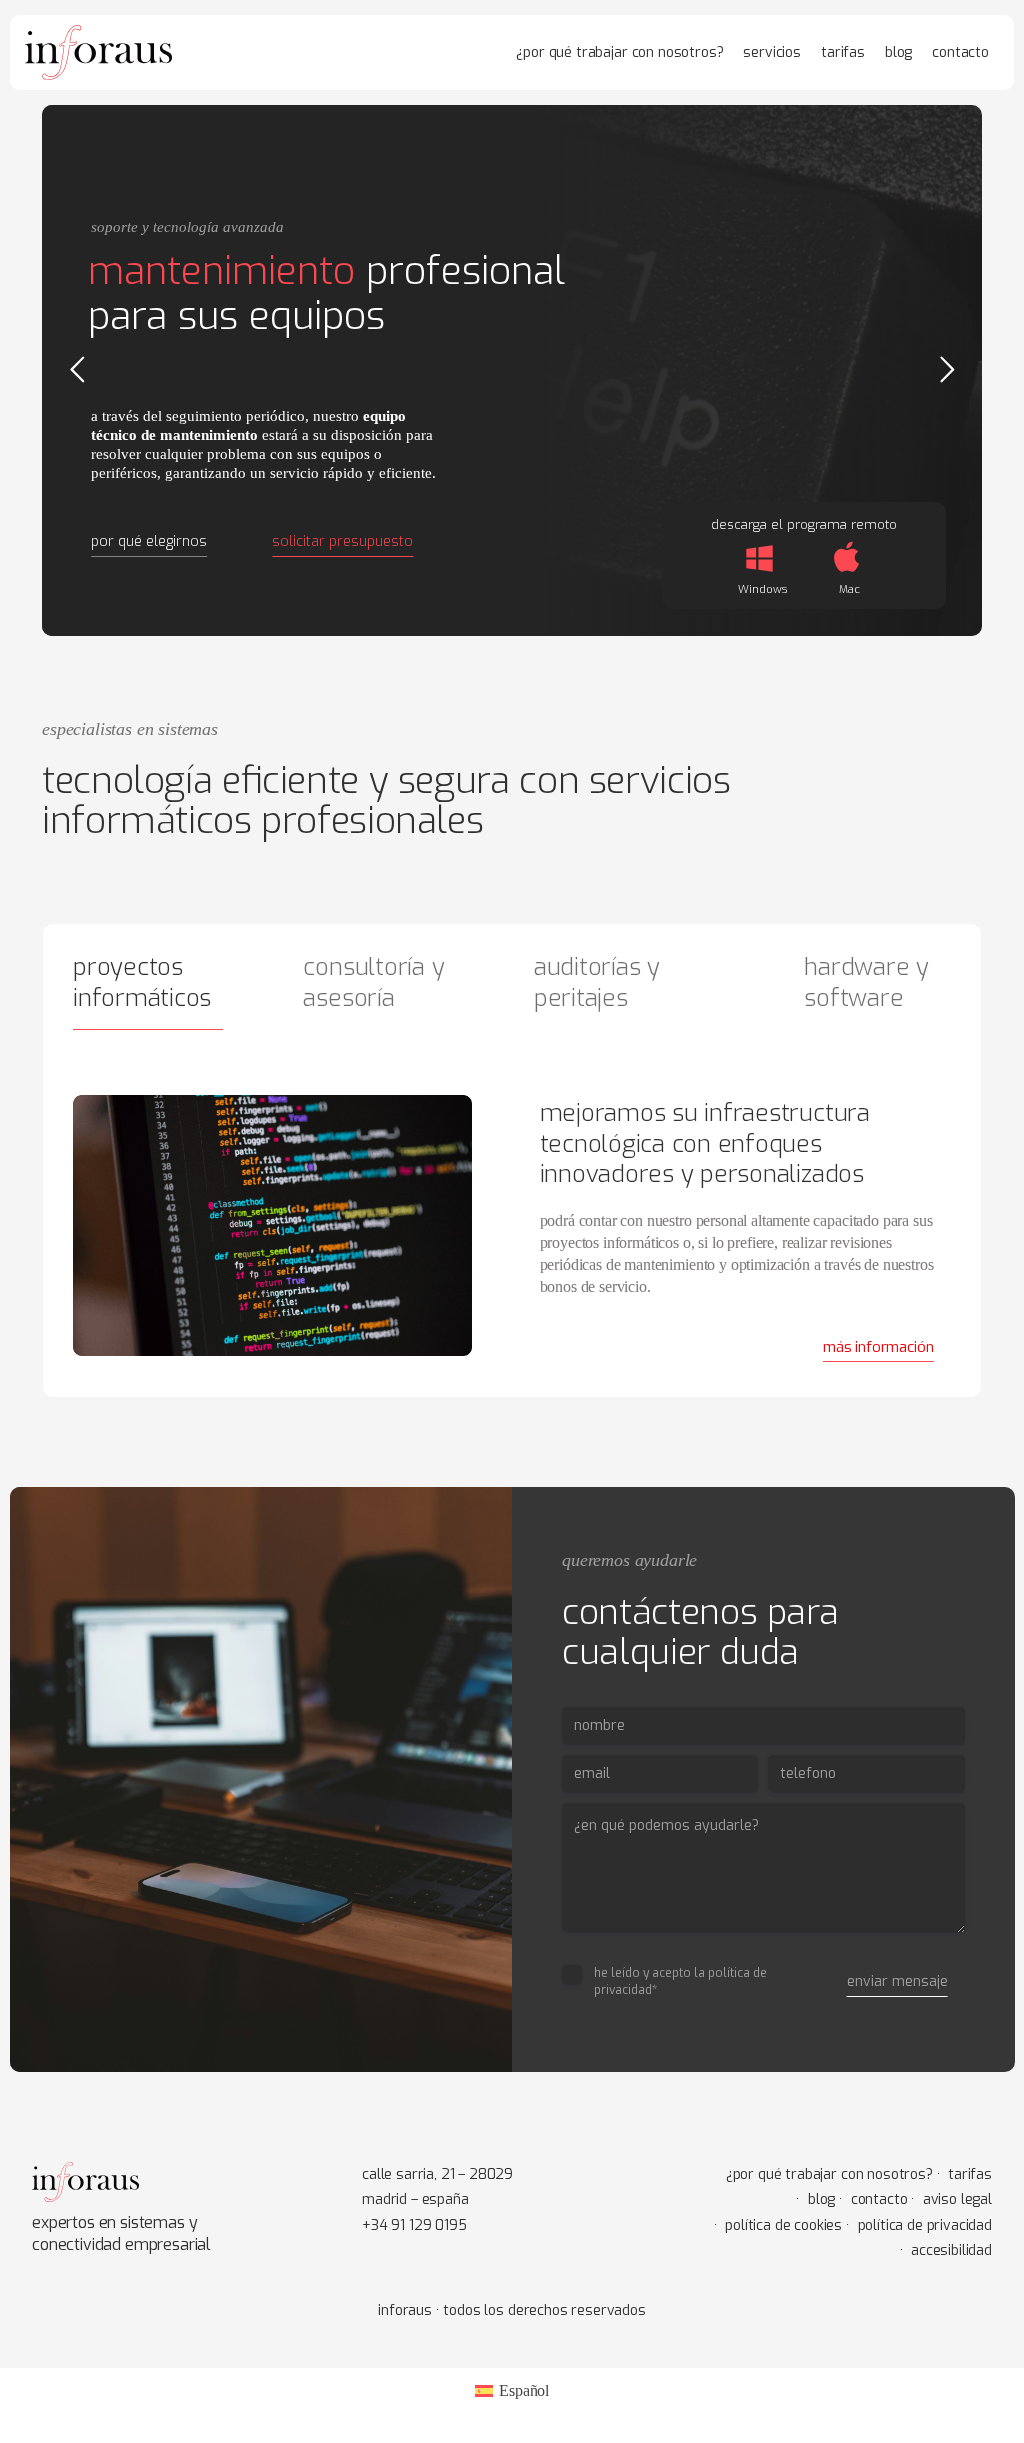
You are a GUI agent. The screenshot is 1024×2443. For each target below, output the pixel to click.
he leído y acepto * (680, 1981)
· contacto (873, 2199)
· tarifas (964, 2174)
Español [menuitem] (524, 2390)
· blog (815, 2199)
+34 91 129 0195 (414, 2225)
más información (878, 1347)
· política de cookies (778, 2225)
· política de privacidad (919, 2225)
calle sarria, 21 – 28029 (437, 2174)
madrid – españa (415, 2199)
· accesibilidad (946, 2250)
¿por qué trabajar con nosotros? (829, 2174)
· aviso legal (951, 2199)
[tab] (164, 989)
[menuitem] (512, 2391)
